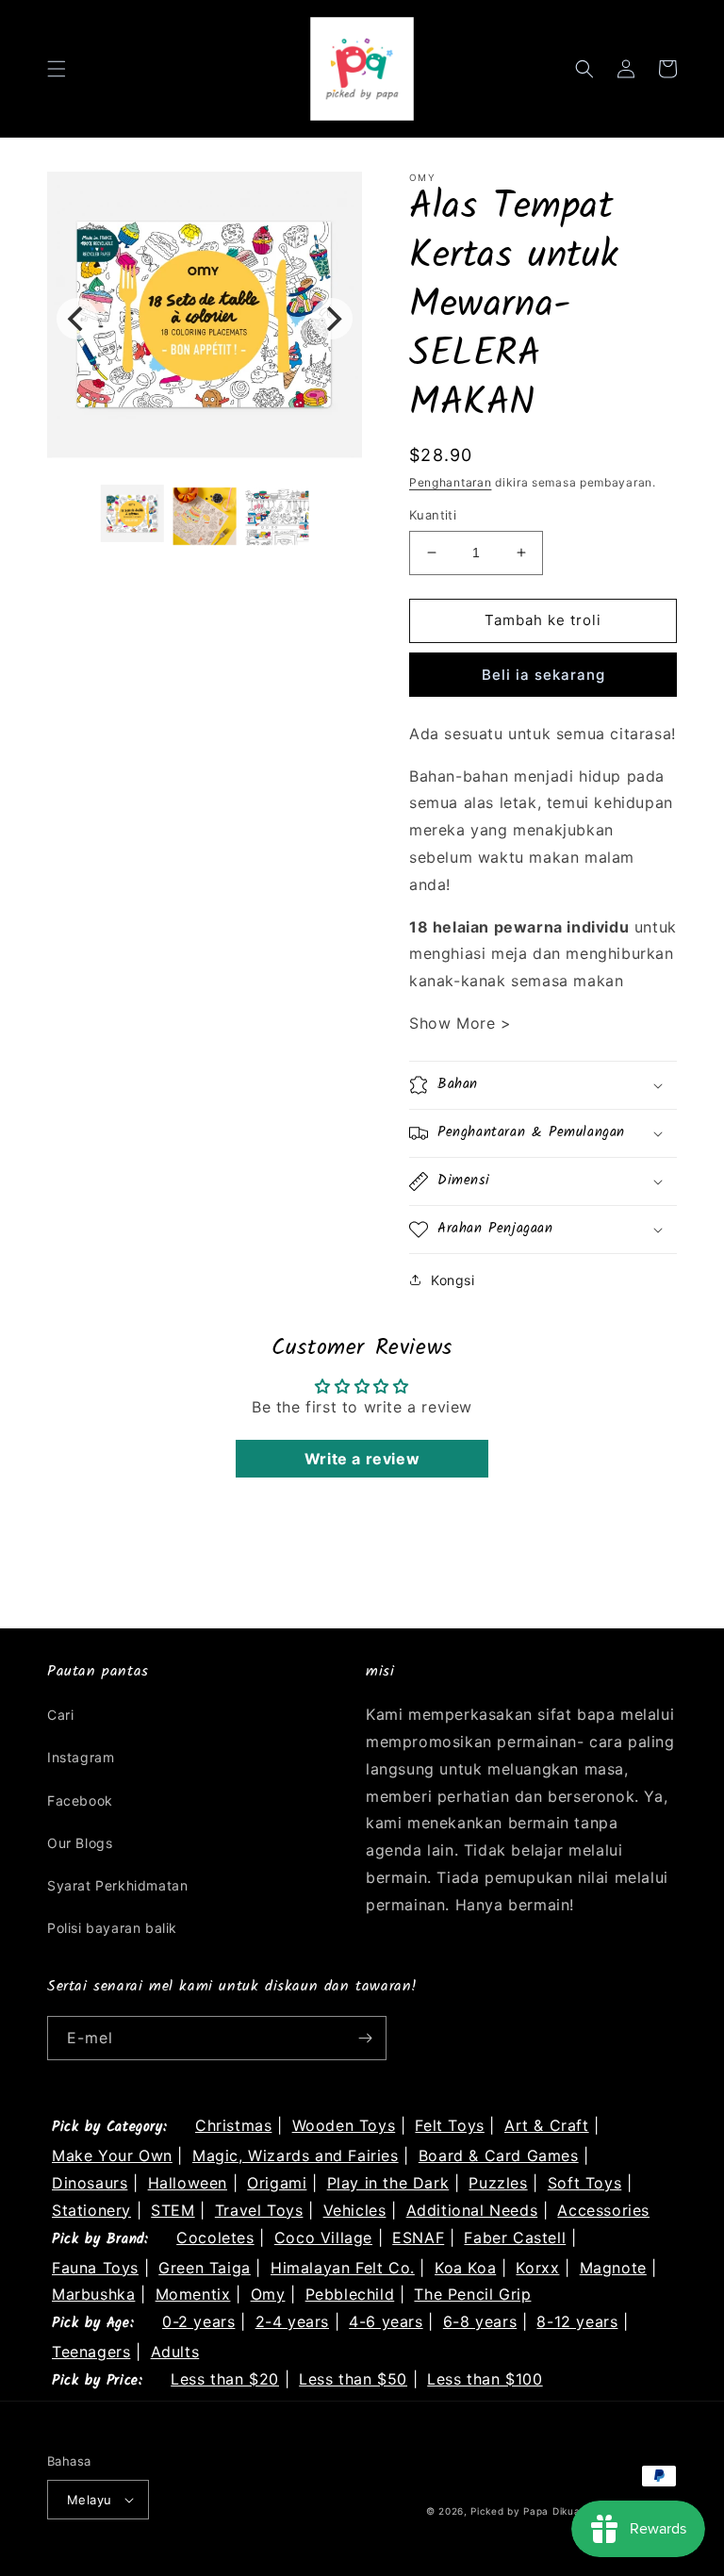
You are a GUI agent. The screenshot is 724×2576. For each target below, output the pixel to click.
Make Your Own (112, 2155)
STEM (173, 2210)
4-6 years (386, 2321)
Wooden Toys (344, 2125)
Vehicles (355, 2210)
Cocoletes (215, 2237)
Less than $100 (485, 2379)
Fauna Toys (95, 2268)
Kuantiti (433, 515)
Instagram (81, 1757)
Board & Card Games (499, 2155)
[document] (205, 319)
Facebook (80, 1800)
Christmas (233, 2125)
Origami (277, 2183)
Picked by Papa (510, 2511)
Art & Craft (547, 2125)
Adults (175, 2352)
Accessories (603, 2210)
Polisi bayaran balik (112, 1928)
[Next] (332, 319)
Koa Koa (465, 2268)
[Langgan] (365, 2038)
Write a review (362, 1459)
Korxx (537, 2268)
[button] (57, 69)
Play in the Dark (388, 2183)
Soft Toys (584, 2183)
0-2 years (198, 2321)
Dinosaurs (90, 2183)
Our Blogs (80, 1843)
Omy (268, 2294)
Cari (60, 1715)
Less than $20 (225, 2379)
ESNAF (418, 2237)
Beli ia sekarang (543, 675)
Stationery (91, 2210)
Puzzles (498, 2183)
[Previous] (77, 319)
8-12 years (577, 2321)
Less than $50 (353, 2379)
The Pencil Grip (472, 2294)
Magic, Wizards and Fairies (296, 2155)
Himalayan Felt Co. (343, 2268)
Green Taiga (205, 2268)
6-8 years (480, 2321)
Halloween (188, 2183)
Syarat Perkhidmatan (117, 1885)
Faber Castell (515, 2237)
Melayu (89, 2500)
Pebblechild (350, 2294)
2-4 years (292, 2321)
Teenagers (91, 2352)
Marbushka (93, 2294)
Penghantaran (450, 482)
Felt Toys (449, 2125)
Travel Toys (259, 2210)
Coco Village (323, 2237)
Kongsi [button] (453, 1280)
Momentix (193, 2294)
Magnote (613, 2268)
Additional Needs (472, 2210)
